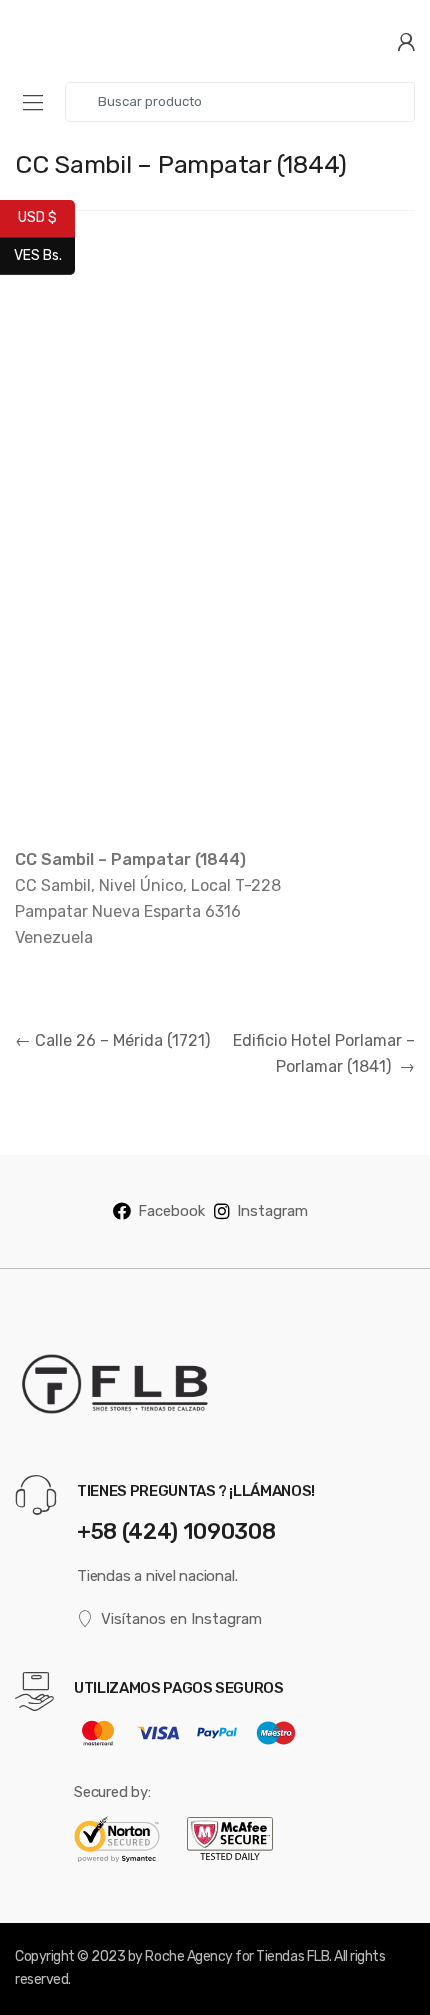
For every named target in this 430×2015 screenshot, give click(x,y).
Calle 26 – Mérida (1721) (112, 1040)
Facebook (171, 1211)
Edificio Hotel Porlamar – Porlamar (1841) (324, 1053)
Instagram (272, 1211)
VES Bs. (44, 254)
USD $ (46, 217)
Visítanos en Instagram (181, 1619)
